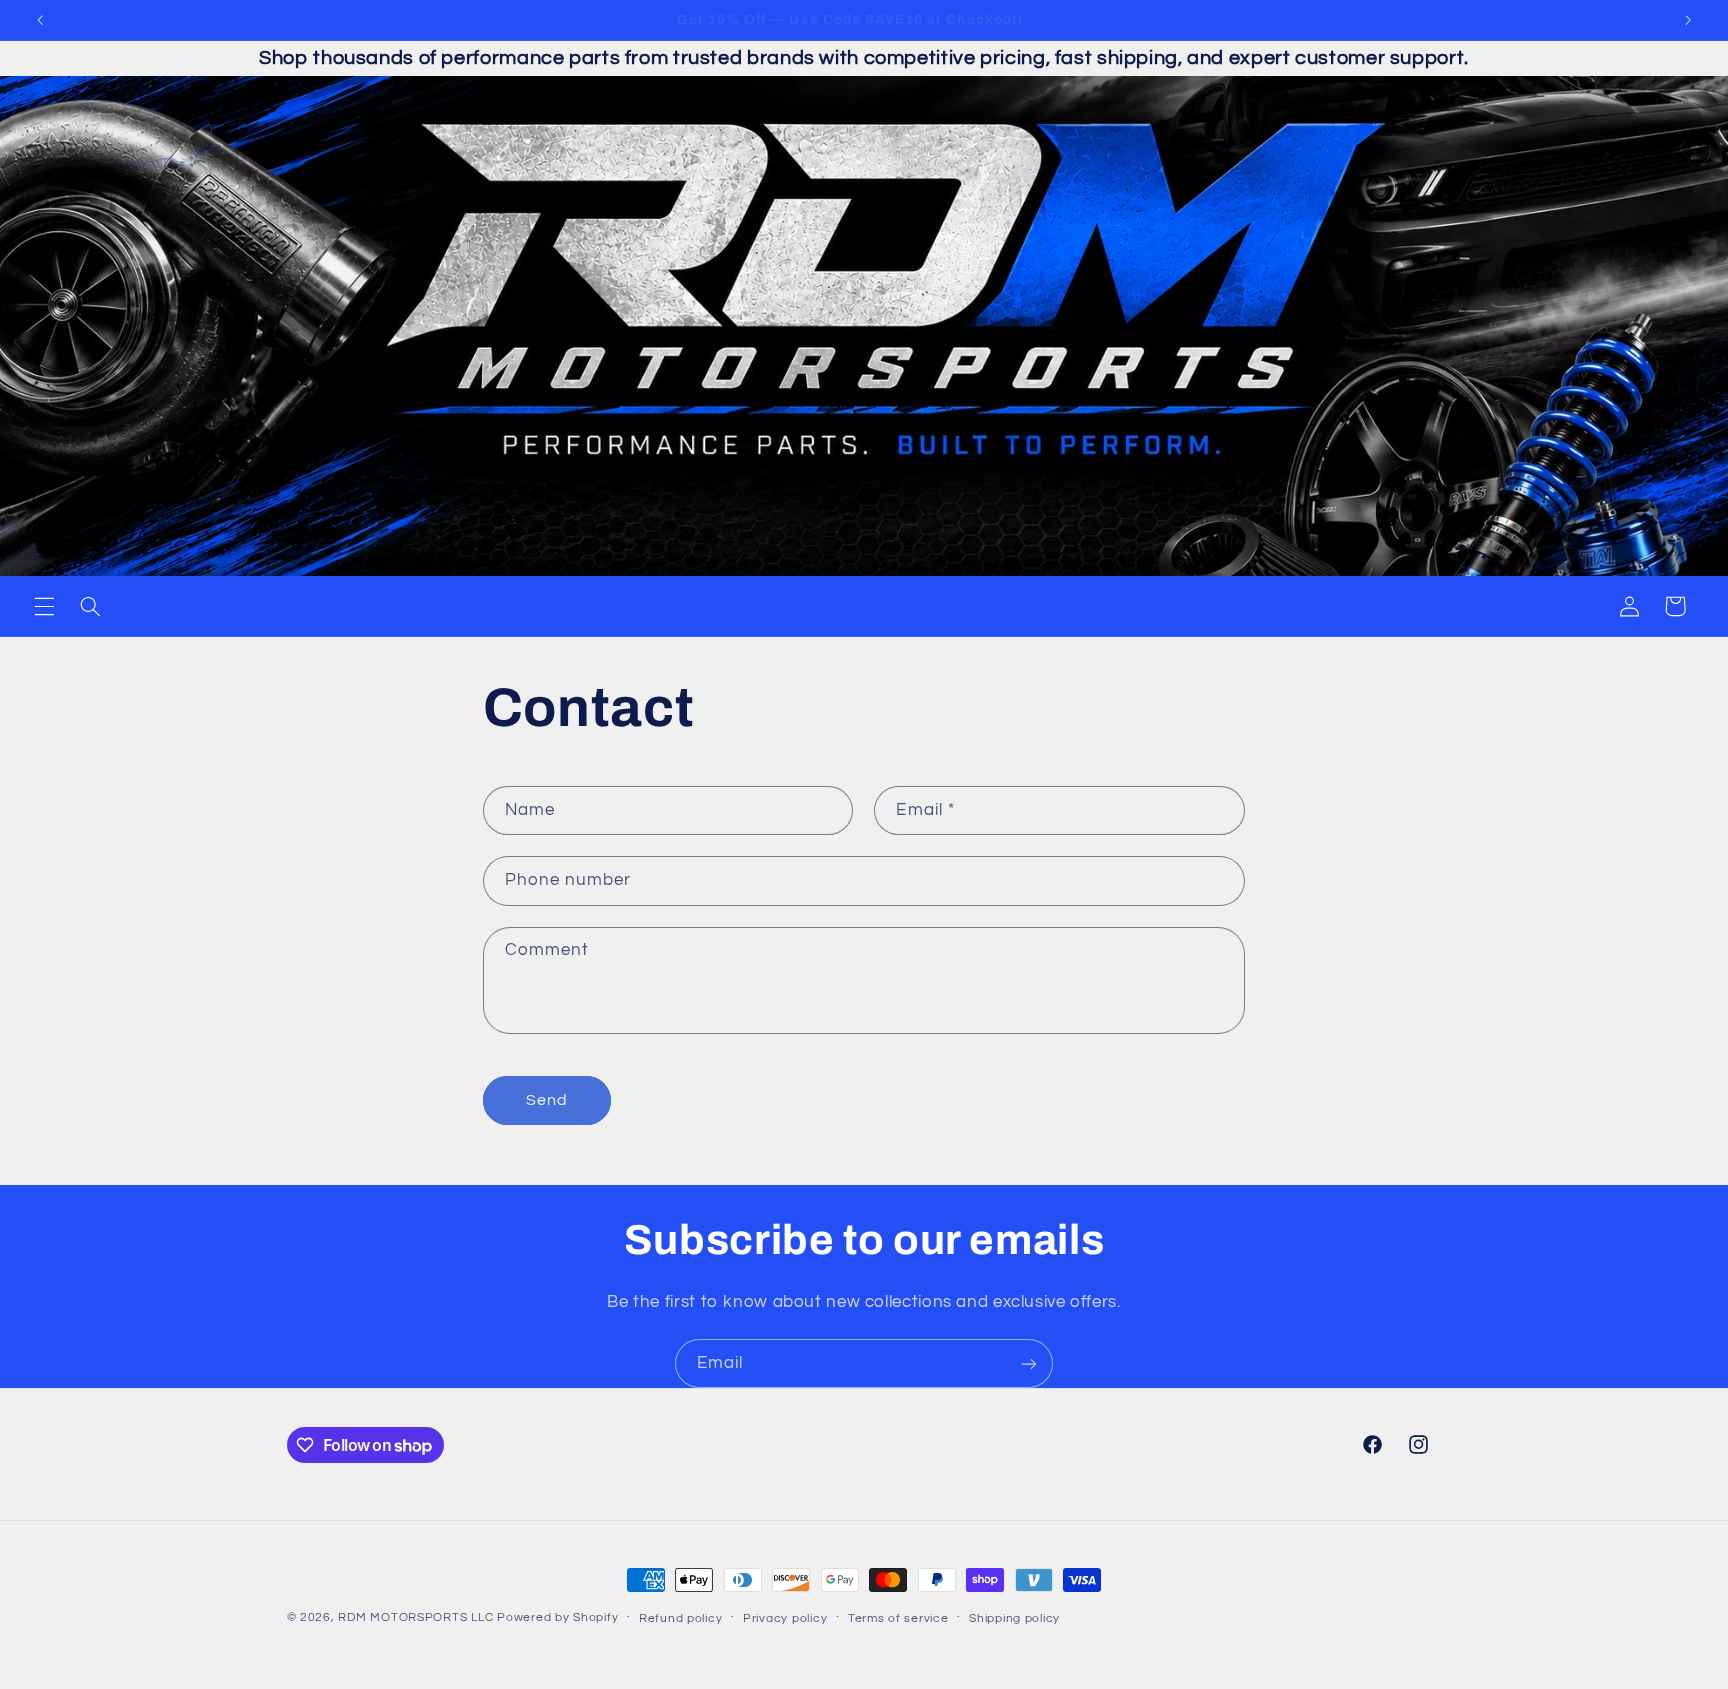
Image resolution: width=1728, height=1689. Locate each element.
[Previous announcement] (40, 20)
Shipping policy (1014, 1618)
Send (547, 1100)
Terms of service (898, 1618)
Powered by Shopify (557, 1617)
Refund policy (681, 1618)
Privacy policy (785, 1618)
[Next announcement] (1688, 20)
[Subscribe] (1029, 1363)
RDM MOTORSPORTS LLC (415, 1617)
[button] (44, 606)
